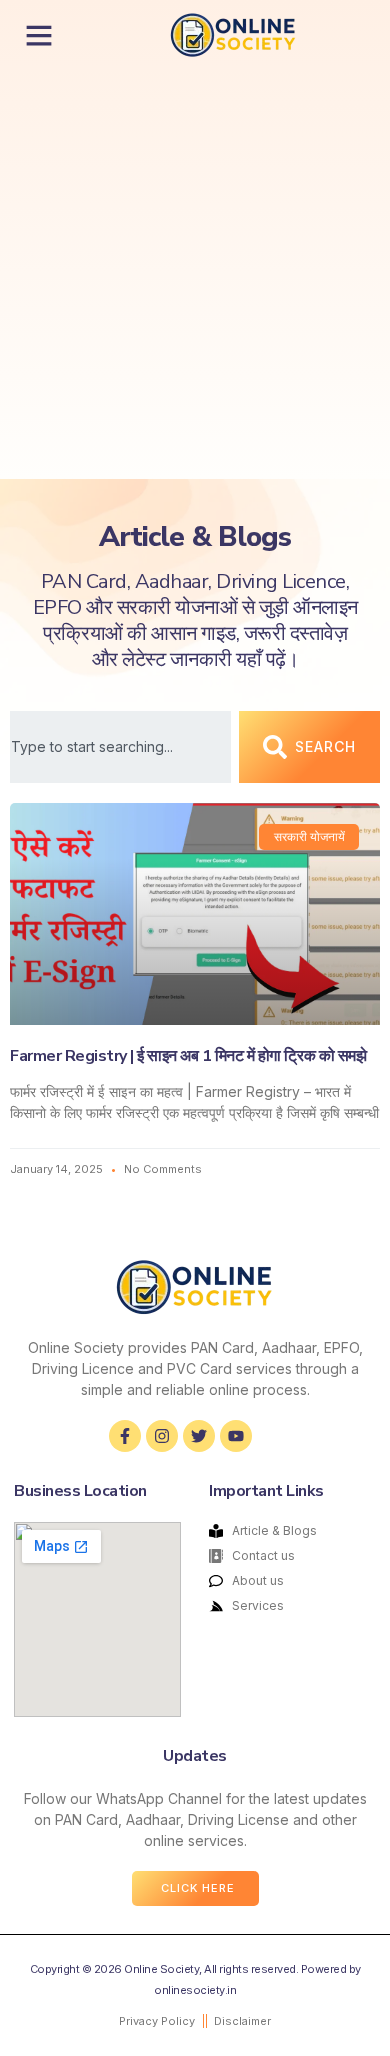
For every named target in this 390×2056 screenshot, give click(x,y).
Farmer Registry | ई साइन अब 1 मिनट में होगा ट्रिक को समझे (188, 1056)
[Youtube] (236, 1436)
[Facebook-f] (125, 1436)
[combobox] (120, 747)
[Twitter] (199, 1436)
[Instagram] (162, 1436)
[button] (39, 35)
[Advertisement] (195, 274)
